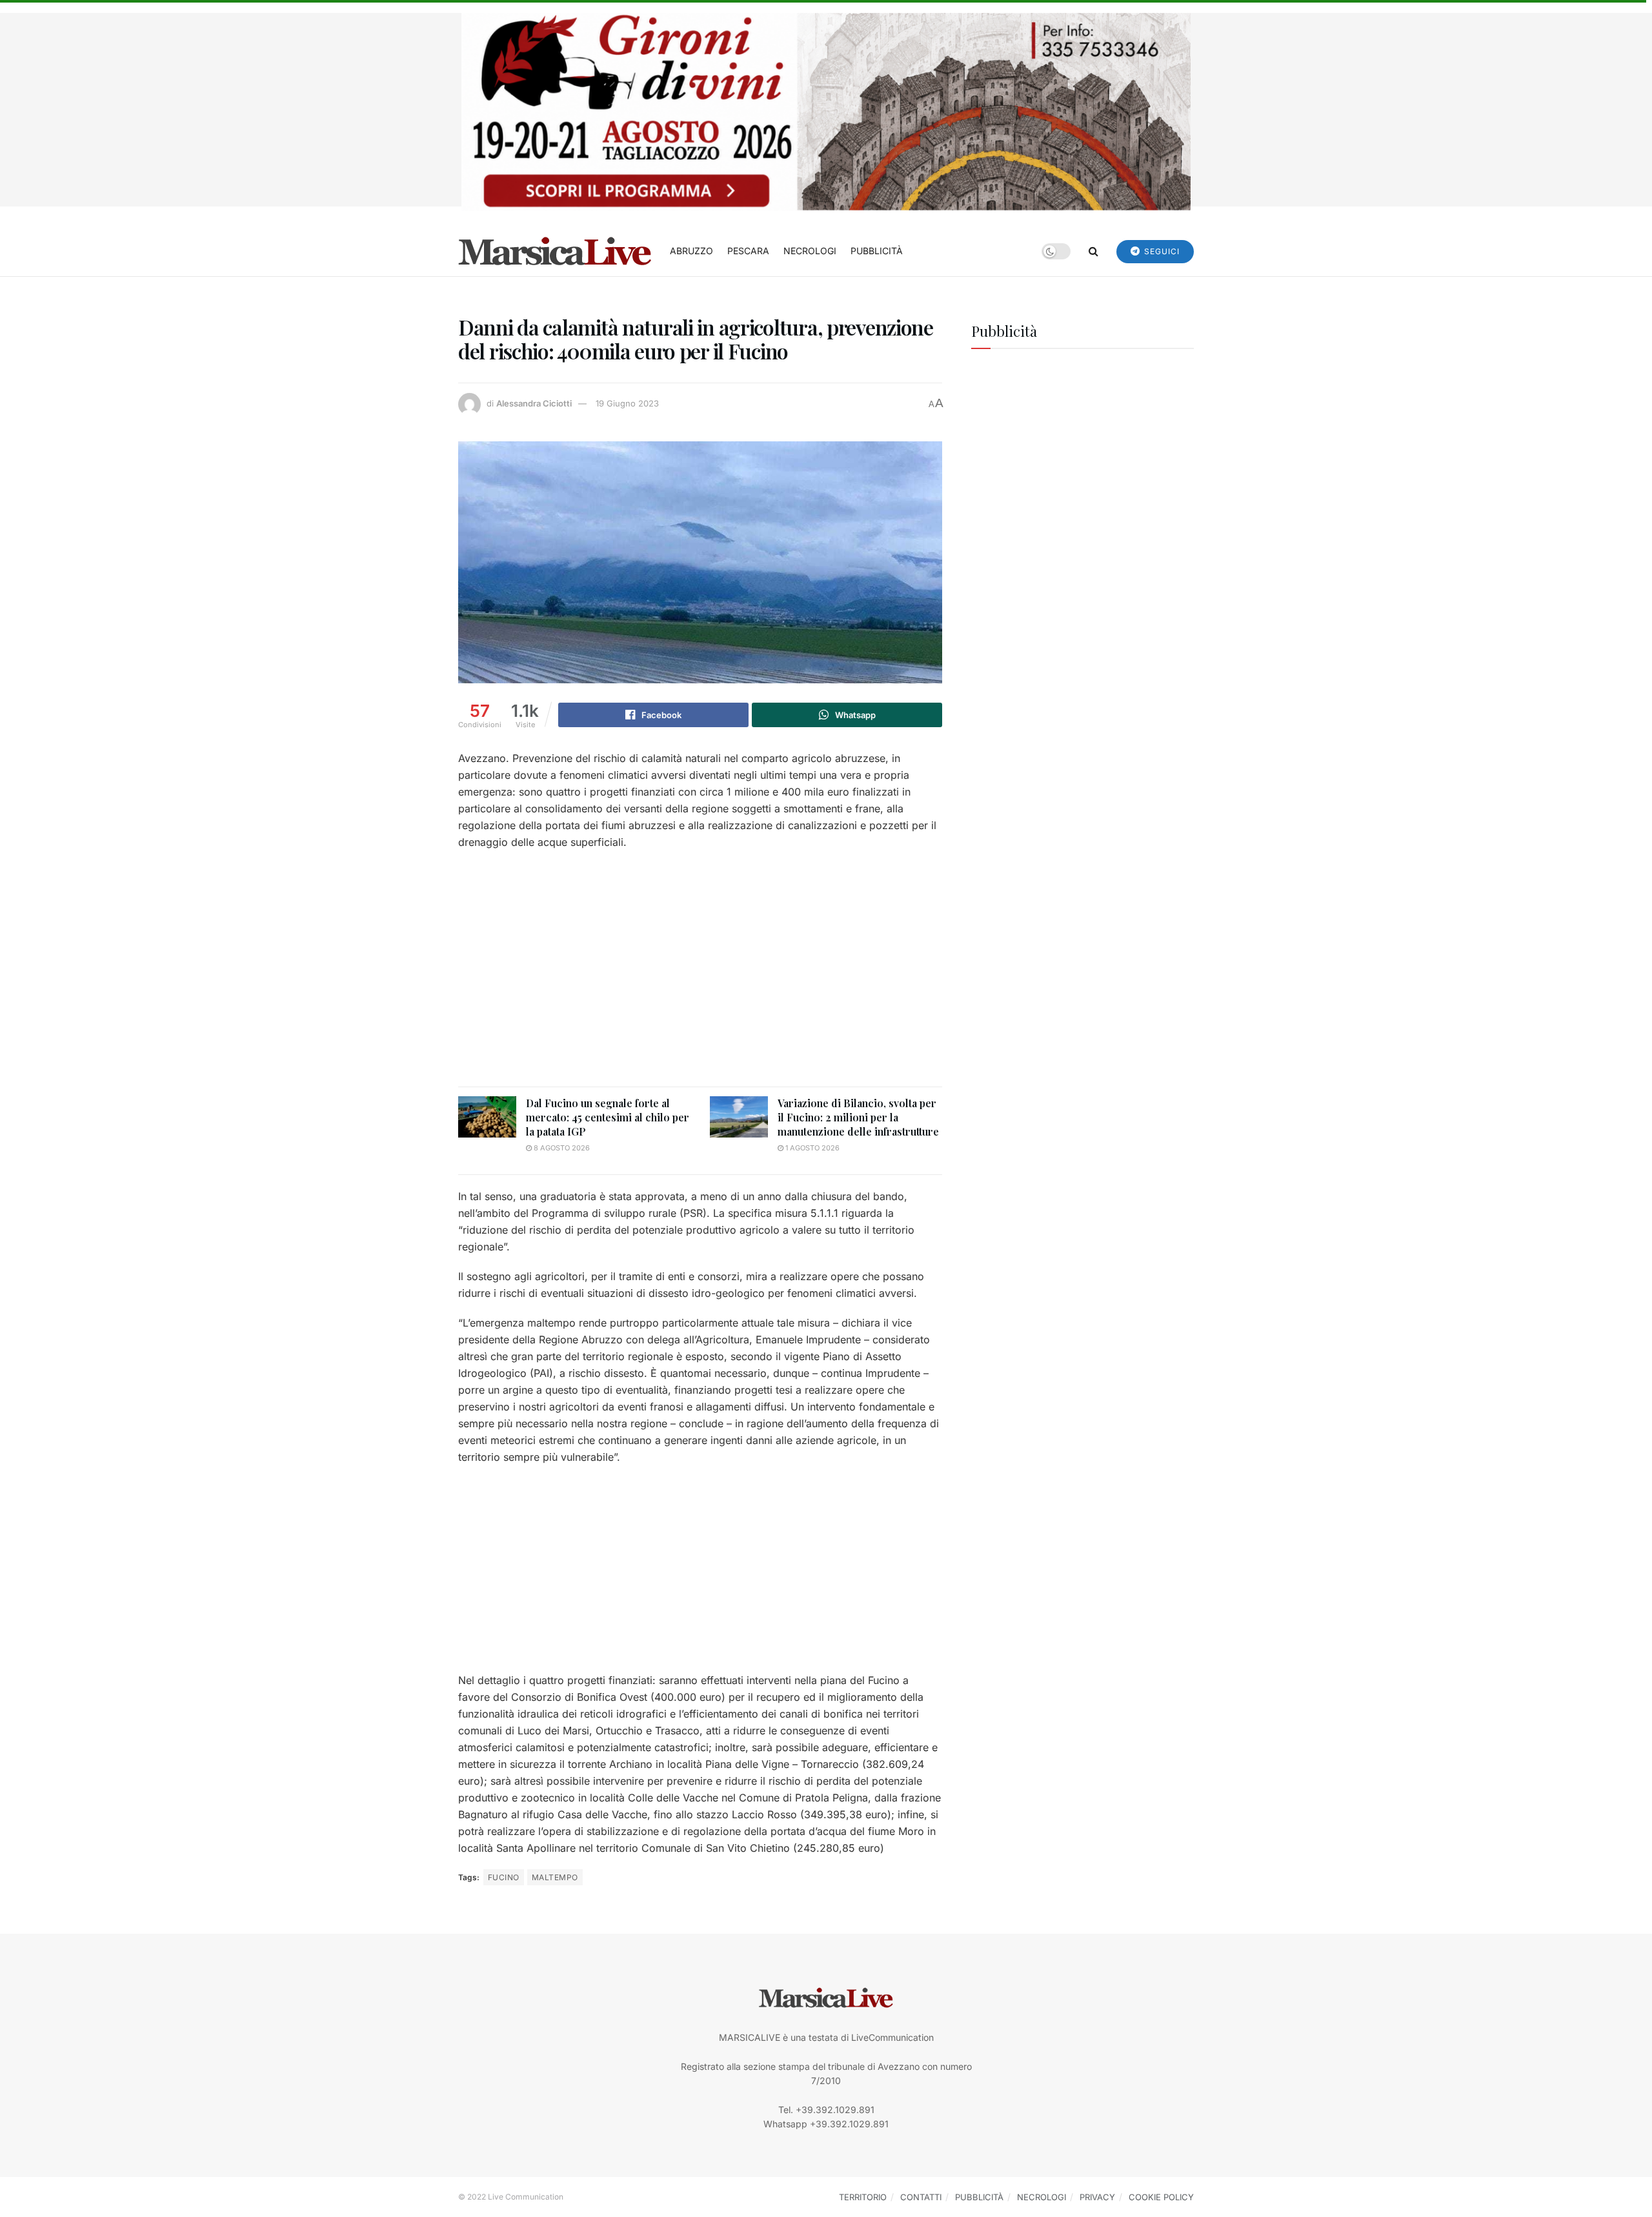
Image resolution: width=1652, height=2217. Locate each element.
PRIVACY (1097, 2197)
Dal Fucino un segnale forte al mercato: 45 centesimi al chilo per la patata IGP (608, 1118)
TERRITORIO (863, 2197)
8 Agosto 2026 (561, 1148)
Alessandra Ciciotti (534, 403)
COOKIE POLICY (1161, 2197)
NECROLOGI (810, 251)
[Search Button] (1093, 251)
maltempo (555, 1877)
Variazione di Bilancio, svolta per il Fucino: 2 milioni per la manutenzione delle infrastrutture (858, 1118)
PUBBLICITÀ (877, 251)
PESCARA (748, 251)
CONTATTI (921, 2197)
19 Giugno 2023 (627, 403)
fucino (504, 1877)
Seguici (1161, 251)
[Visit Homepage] (555, 251)
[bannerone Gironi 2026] (826, 111)
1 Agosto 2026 (811, 1148)
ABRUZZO (691, 251)
